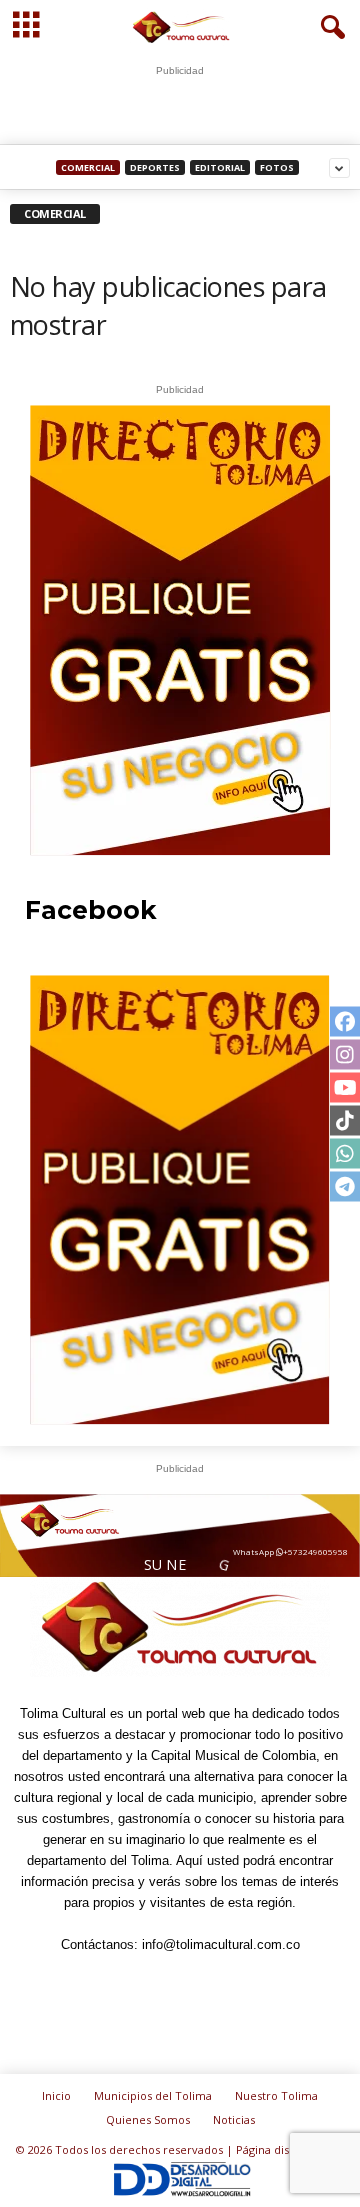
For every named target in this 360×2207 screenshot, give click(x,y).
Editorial (220, 167)
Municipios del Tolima (153, 2095)
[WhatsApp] (251, 1983)
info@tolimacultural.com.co (221, 1944)
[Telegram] (159, 1983)
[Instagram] (113, 1983)
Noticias (234, 2119)
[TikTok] (205, 1983)
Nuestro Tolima (276, 2095)
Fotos (277, 167)
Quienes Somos (148, 2119)
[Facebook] (67, 1983)
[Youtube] (295, 1983)
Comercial (88, 167)
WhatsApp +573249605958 (283, 1549)
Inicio (56, 2095)
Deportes (155, 167)
